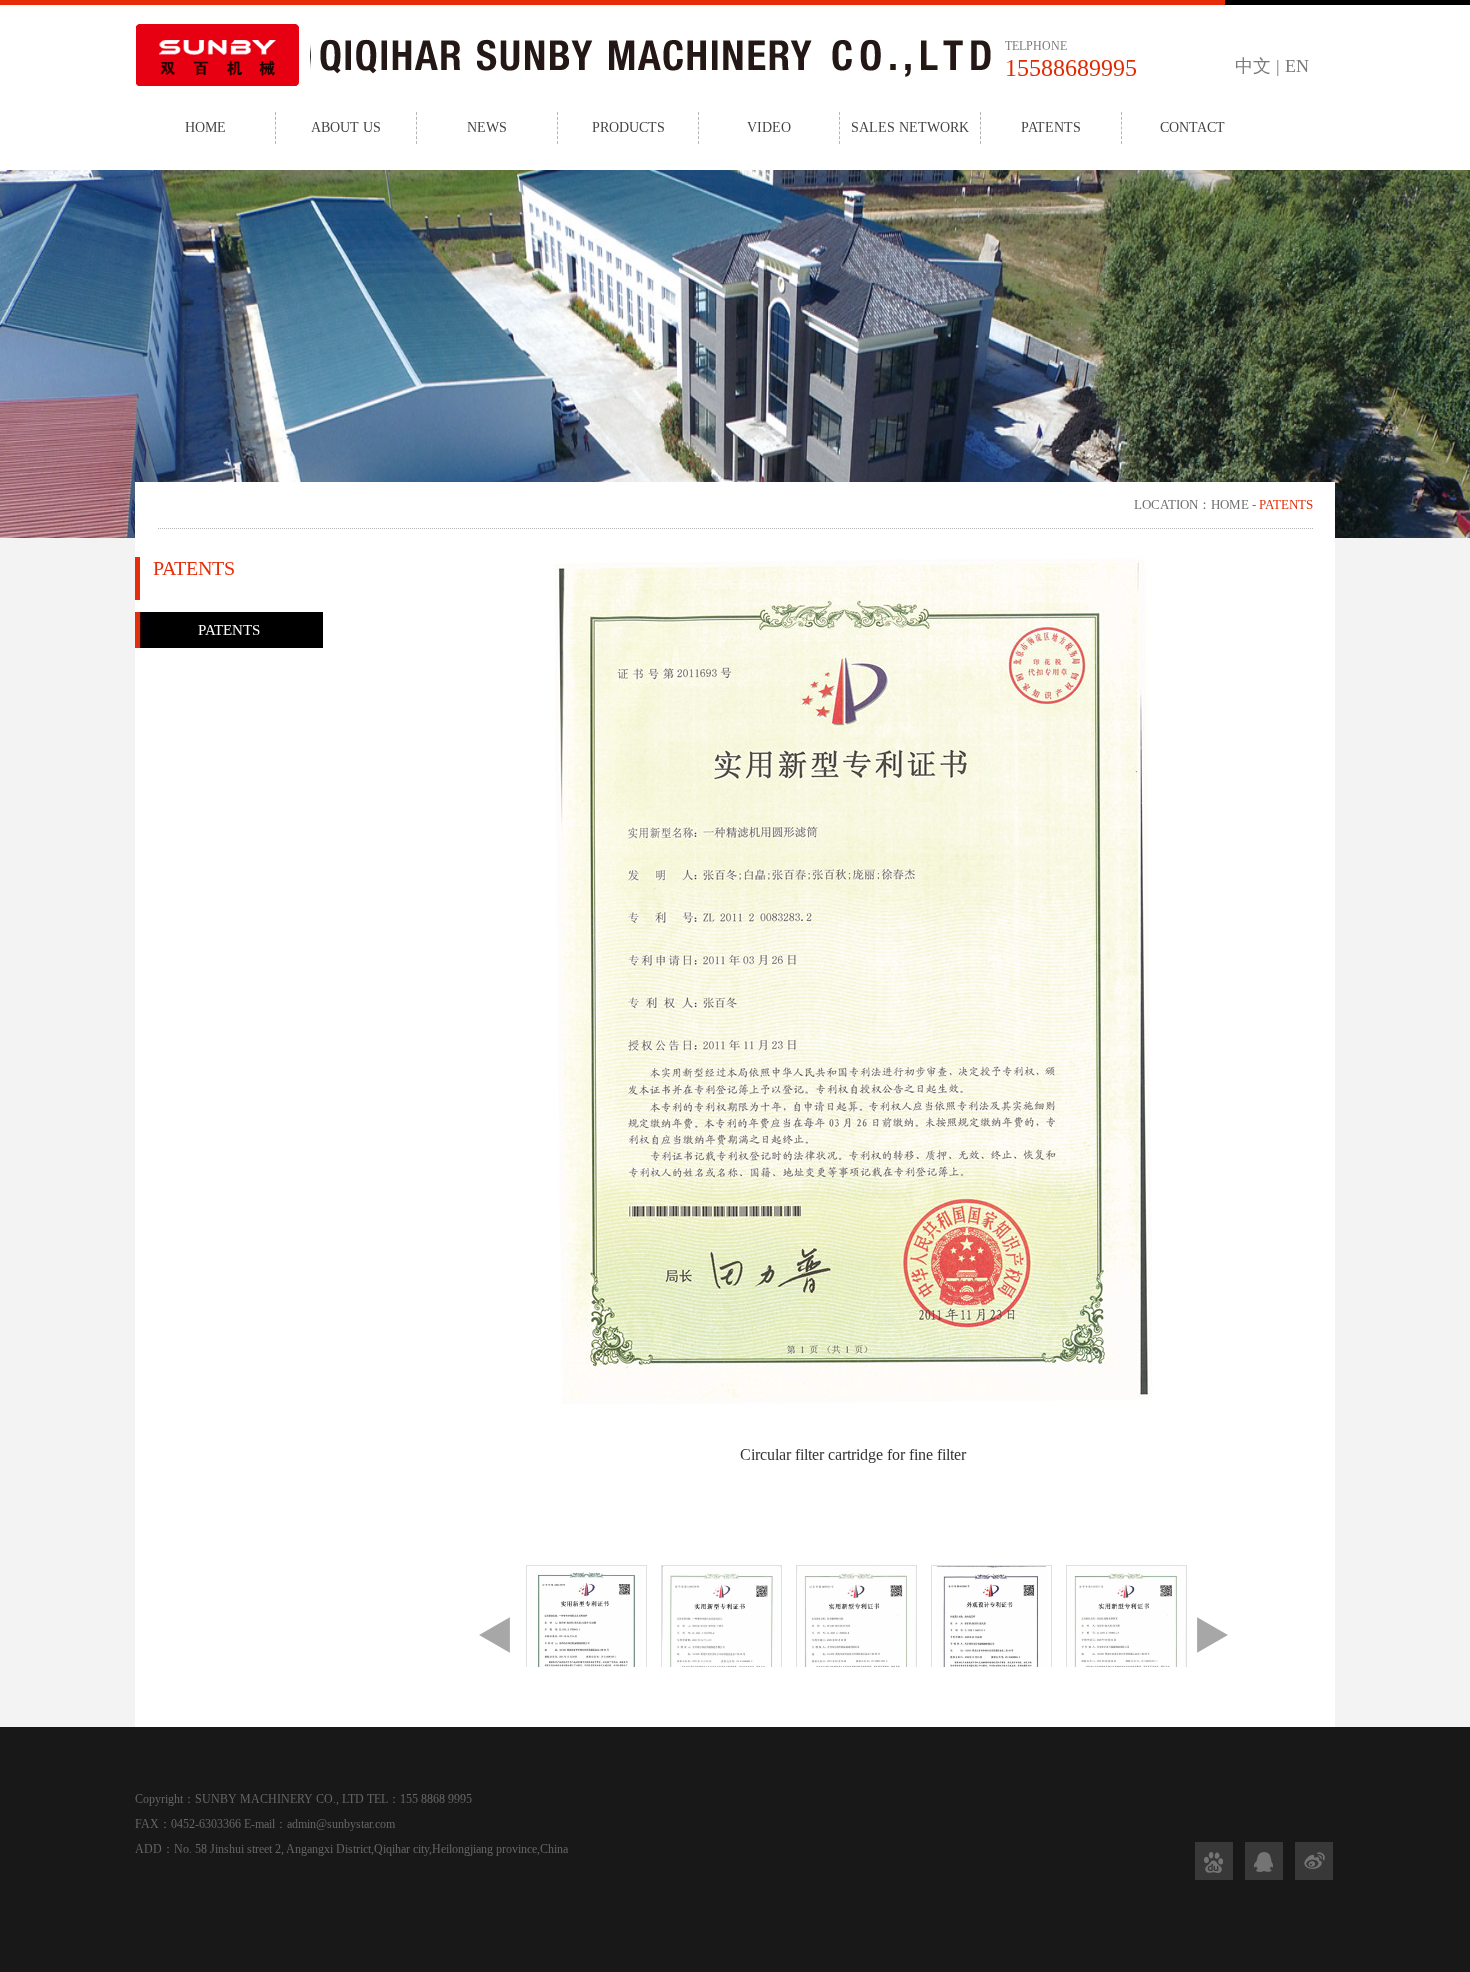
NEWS (487, 127)
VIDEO (769, 127)
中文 (1253, 66)
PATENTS (1051, 127)
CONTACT (1192, 127)
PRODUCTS (628, 127)
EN (1297, 66)
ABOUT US (346, 127)
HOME (205, 127)
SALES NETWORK (910, 127)
